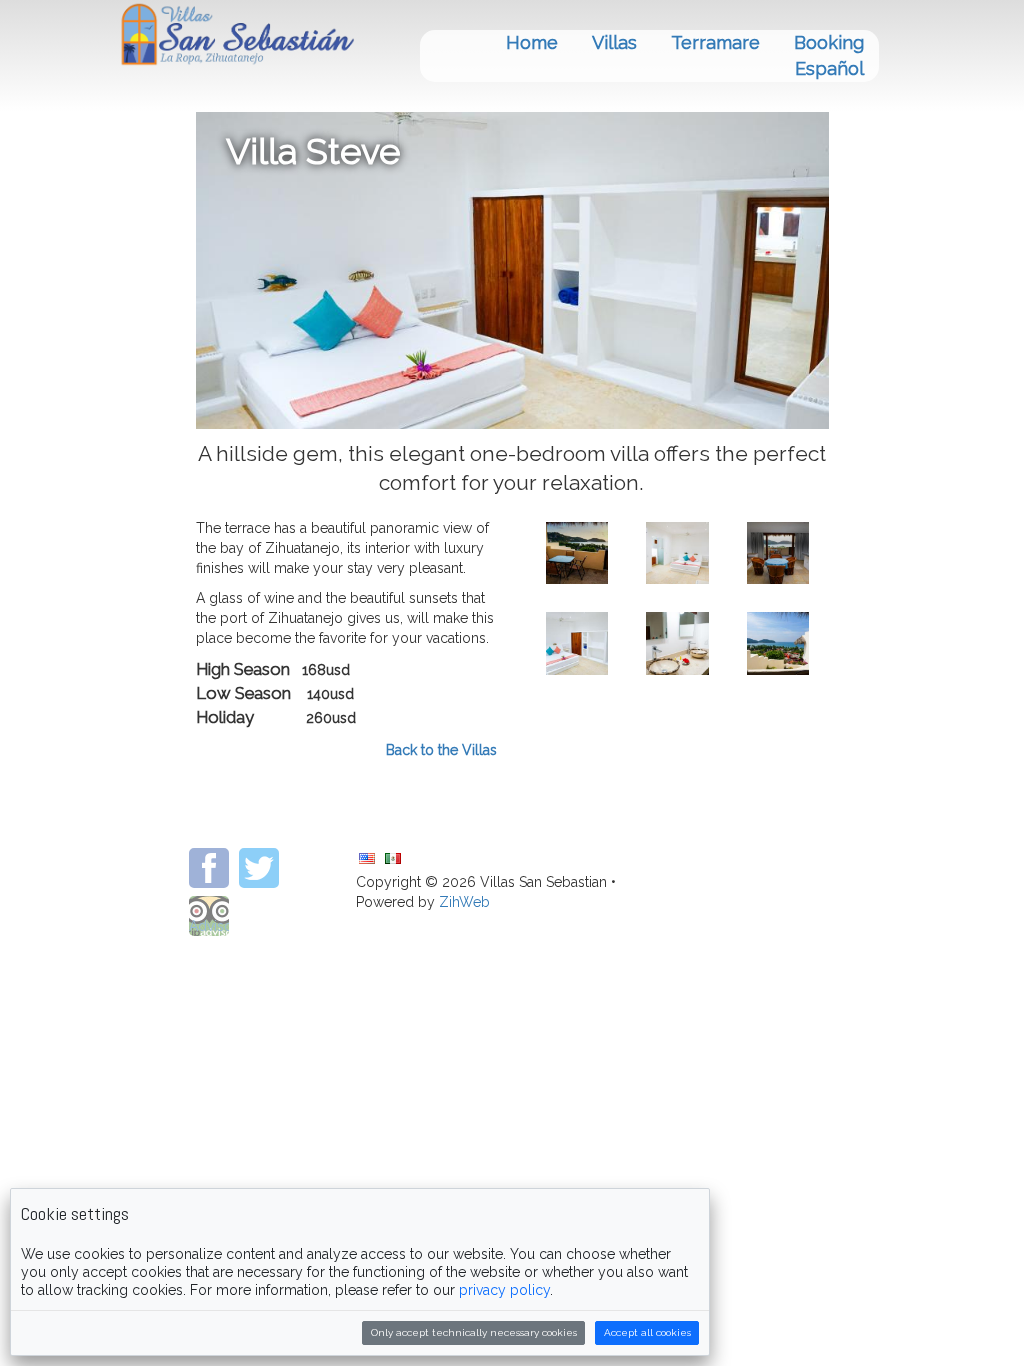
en (367, 858)
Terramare (715, 42)
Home (532, 42)
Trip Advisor (209, 916)
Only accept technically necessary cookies (474, 1332)
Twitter (259, 868)
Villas (614, 42)
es (393, 858)
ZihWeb (259, 916)
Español (829, 68)
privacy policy (504, 1290)
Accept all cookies (647, 1332)
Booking (829, 42)
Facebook (209, 868)
